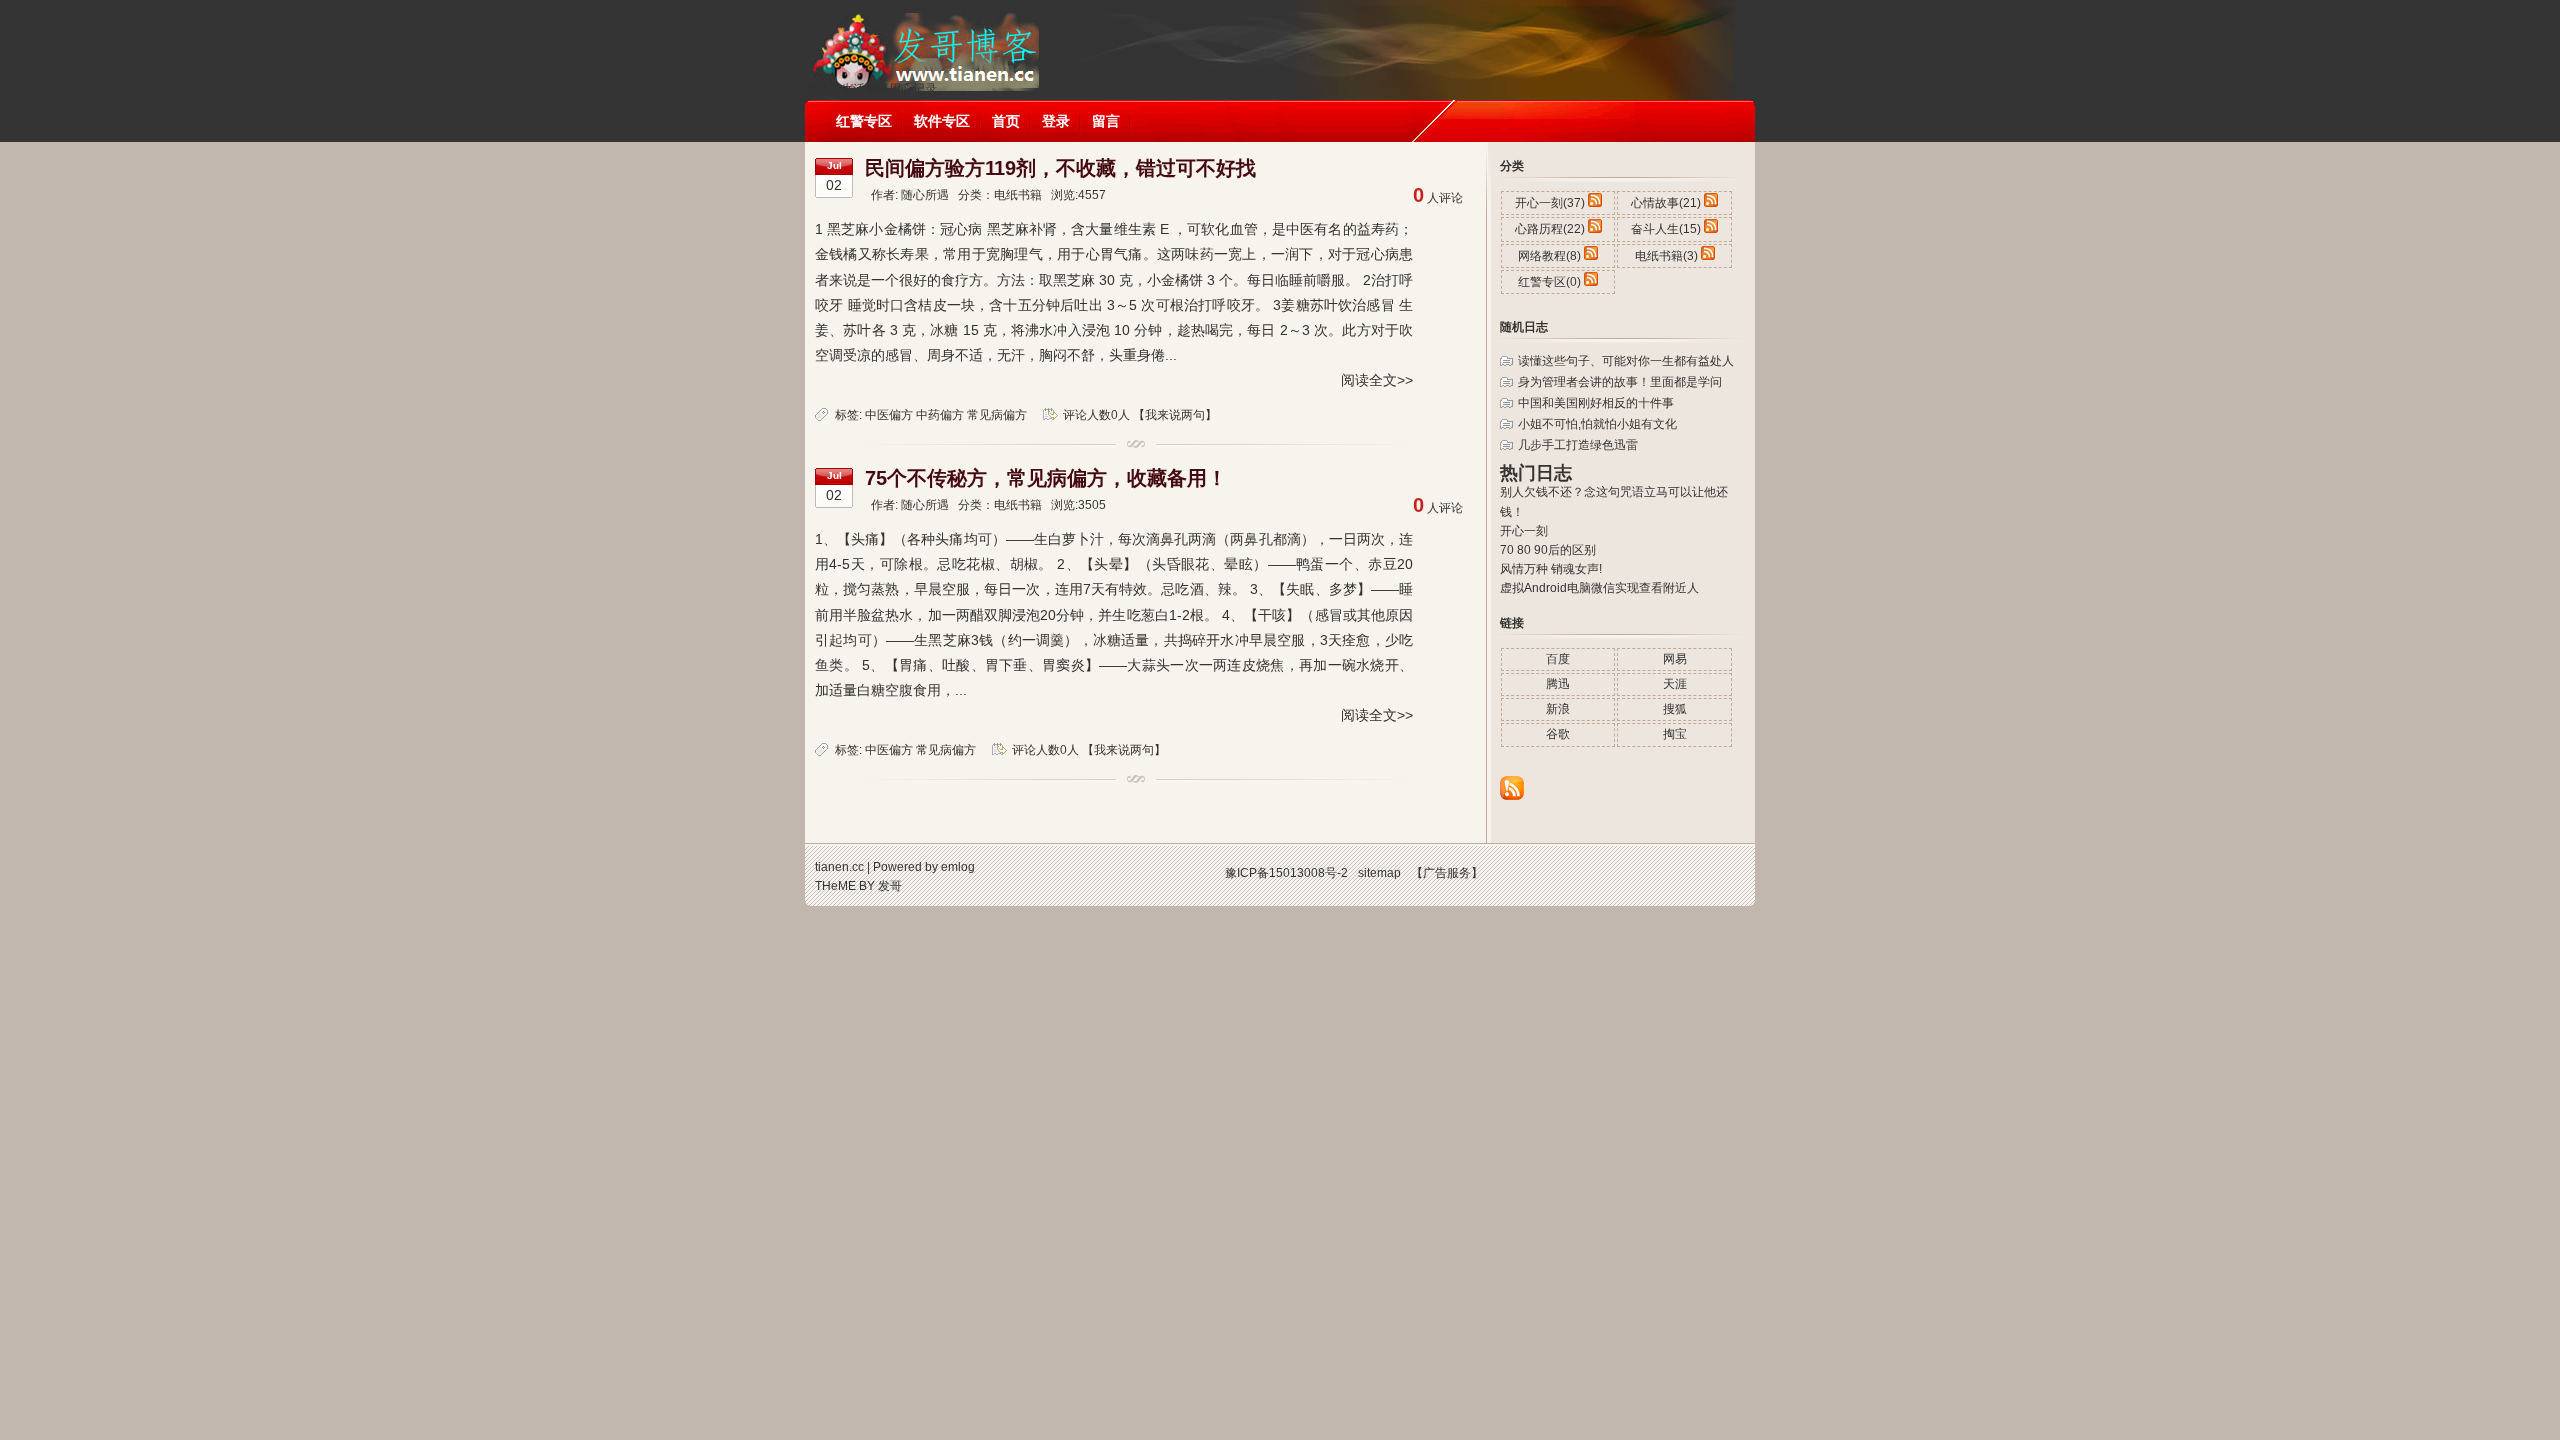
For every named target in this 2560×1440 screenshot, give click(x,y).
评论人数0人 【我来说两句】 (1140, 415)
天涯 (1675, 684)
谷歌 (1558, 734)
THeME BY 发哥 (858, 886)
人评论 (1438, 198)
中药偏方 (940, 415)
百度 (1558, 659)
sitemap (1379, 873)
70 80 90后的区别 (1548, 550)
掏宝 (1675, 734)
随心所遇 (925, 195)
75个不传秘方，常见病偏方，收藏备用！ (1046, 478)
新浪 (1558, 709)
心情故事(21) (1666, 203)
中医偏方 (889, 415)
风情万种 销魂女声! (1551, 569)
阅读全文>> (1377, 380)
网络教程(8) (1549, 256)
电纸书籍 (1018, 195)
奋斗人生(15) (1666, 229)
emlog (958, 867)
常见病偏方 (997, 415)
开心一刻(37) (1550, 203)
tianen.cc (839, 867)
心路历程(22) (1550, 229)
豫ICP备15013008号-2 (1286, 873)
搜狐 (1675, 709)
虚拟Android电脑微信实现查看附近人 (1599, 588)
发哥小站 (924, 40)
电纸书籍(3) (1666, 256)
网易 (1675, 659)
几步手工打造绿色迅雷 (1578, 445)
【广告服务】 (1447, 873)
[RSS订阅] (1512, 796)
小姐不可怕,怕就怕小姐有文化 (1597, 424)
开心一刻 (1524, 531)
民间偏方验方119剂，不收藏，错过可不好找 (1060, 168)
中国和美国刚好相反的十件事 (1596, 403)
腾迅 (1558, 684)
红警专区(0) (1549, 282)
